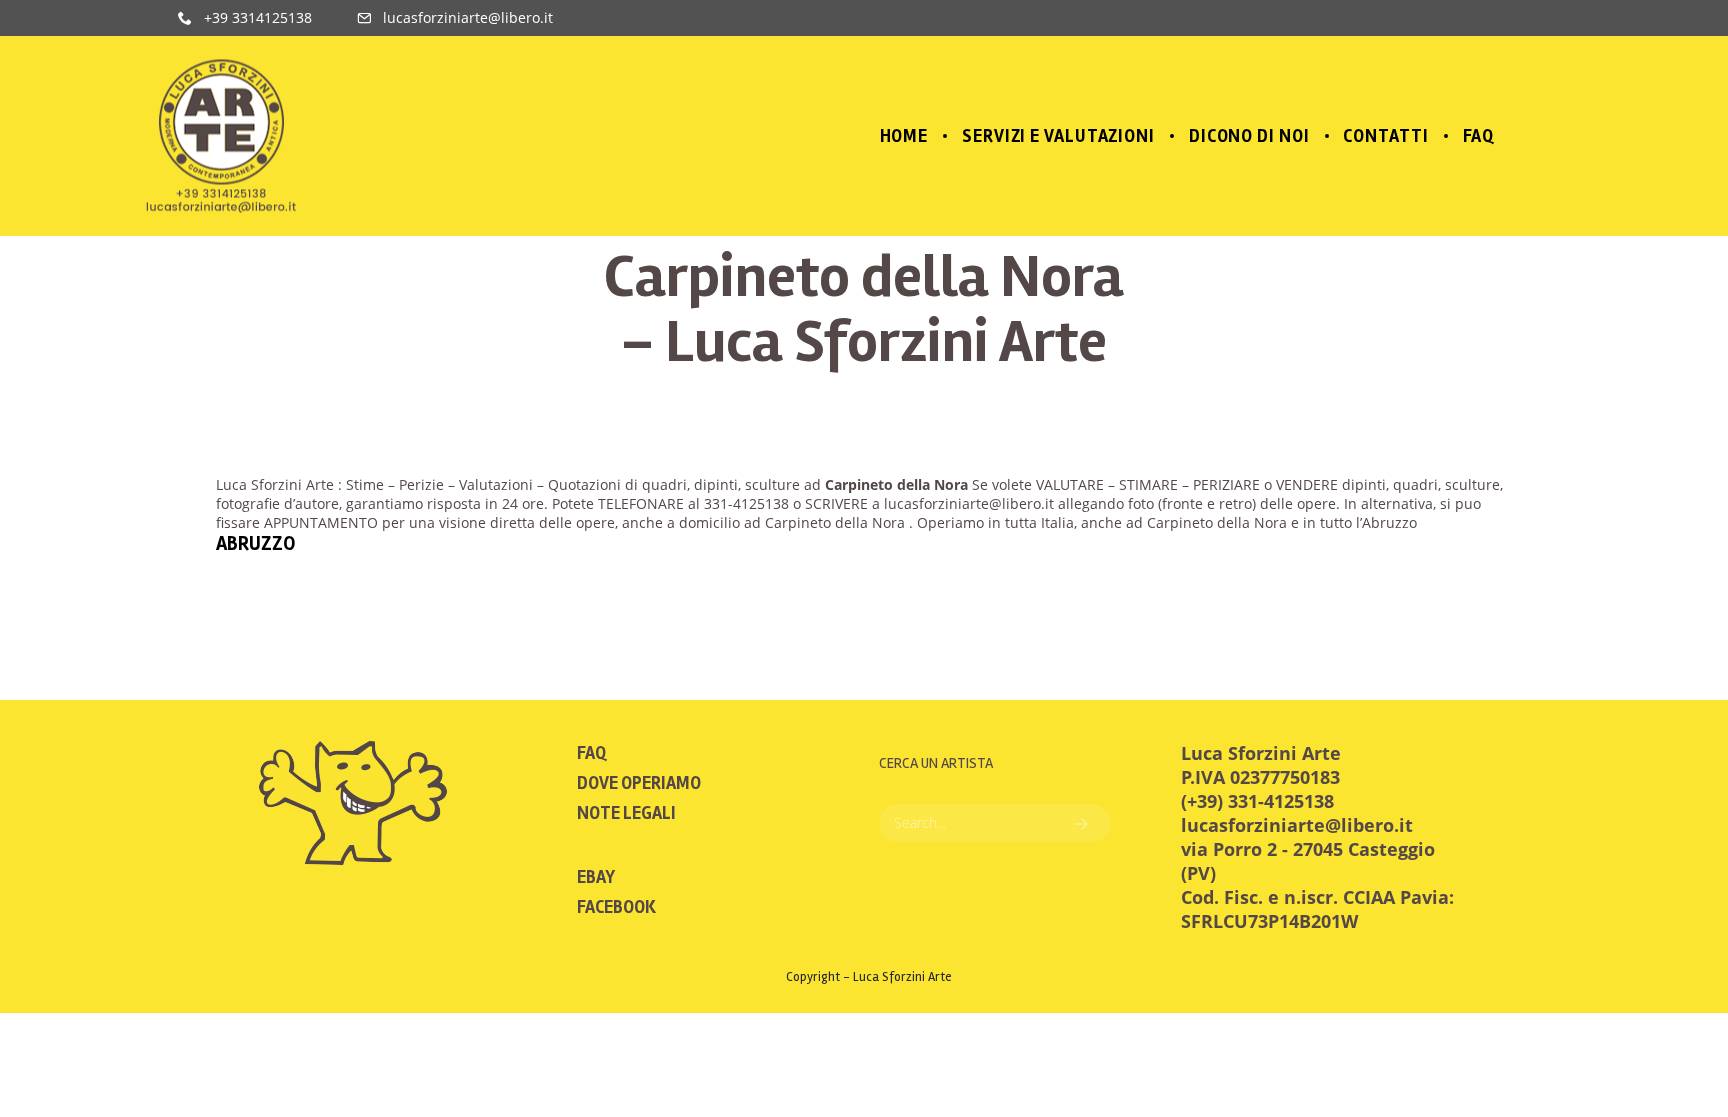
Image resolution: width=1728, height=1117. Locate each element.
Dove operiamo (639, 783)
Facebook (616, 907)
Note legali (626, 813)
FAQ (591, 753)
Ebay (596, 877)
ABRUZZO (255, 543)
